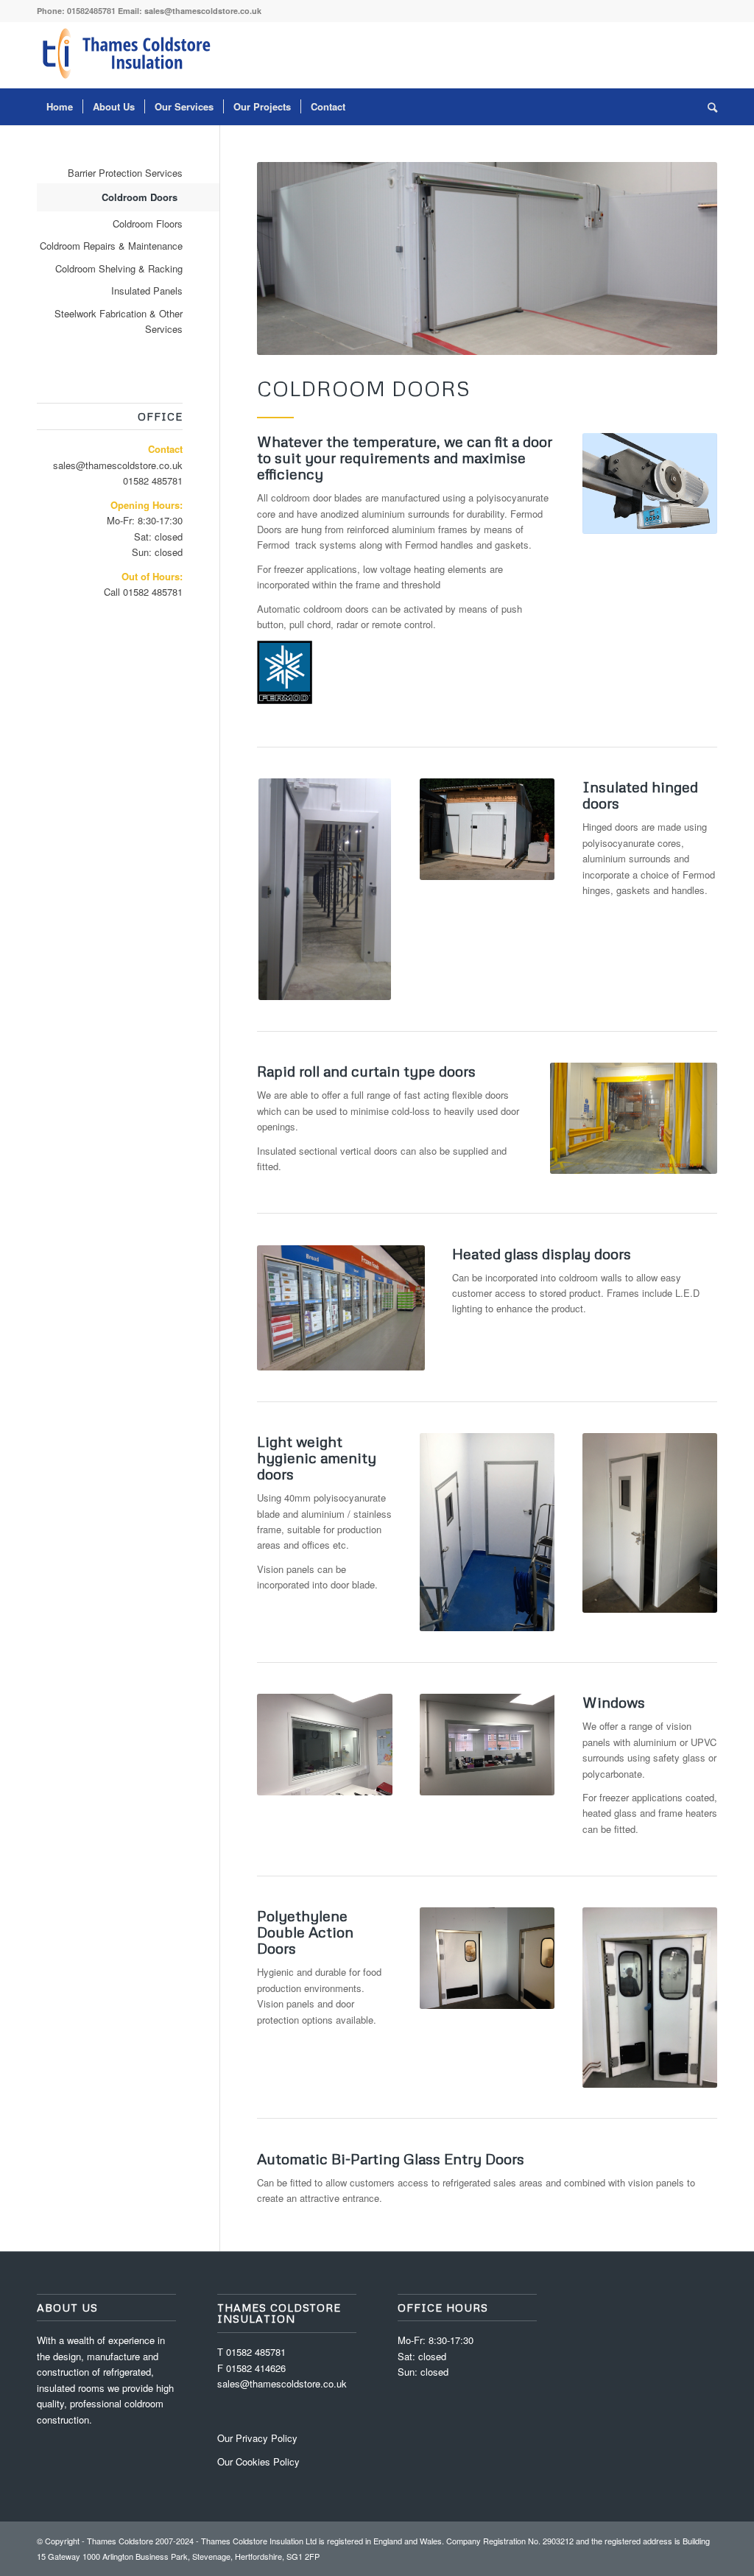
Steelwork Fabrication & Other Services (119, 321)
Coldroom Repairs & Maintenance (111, 246)
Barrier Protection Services (125, 173)
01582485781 (91, 11)
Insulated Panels (147, 291)
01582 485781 (153, 481)
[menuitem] (60, 107)
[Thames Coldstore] (129, 55)
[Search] (708, 107)
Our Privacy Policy (257, 2438)
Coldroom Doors (140, 197)
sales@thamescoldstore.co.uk (203, 11)
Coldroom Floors (148, 224)
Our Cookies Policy (258, 2461)
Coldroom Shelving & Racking (119, 268)
